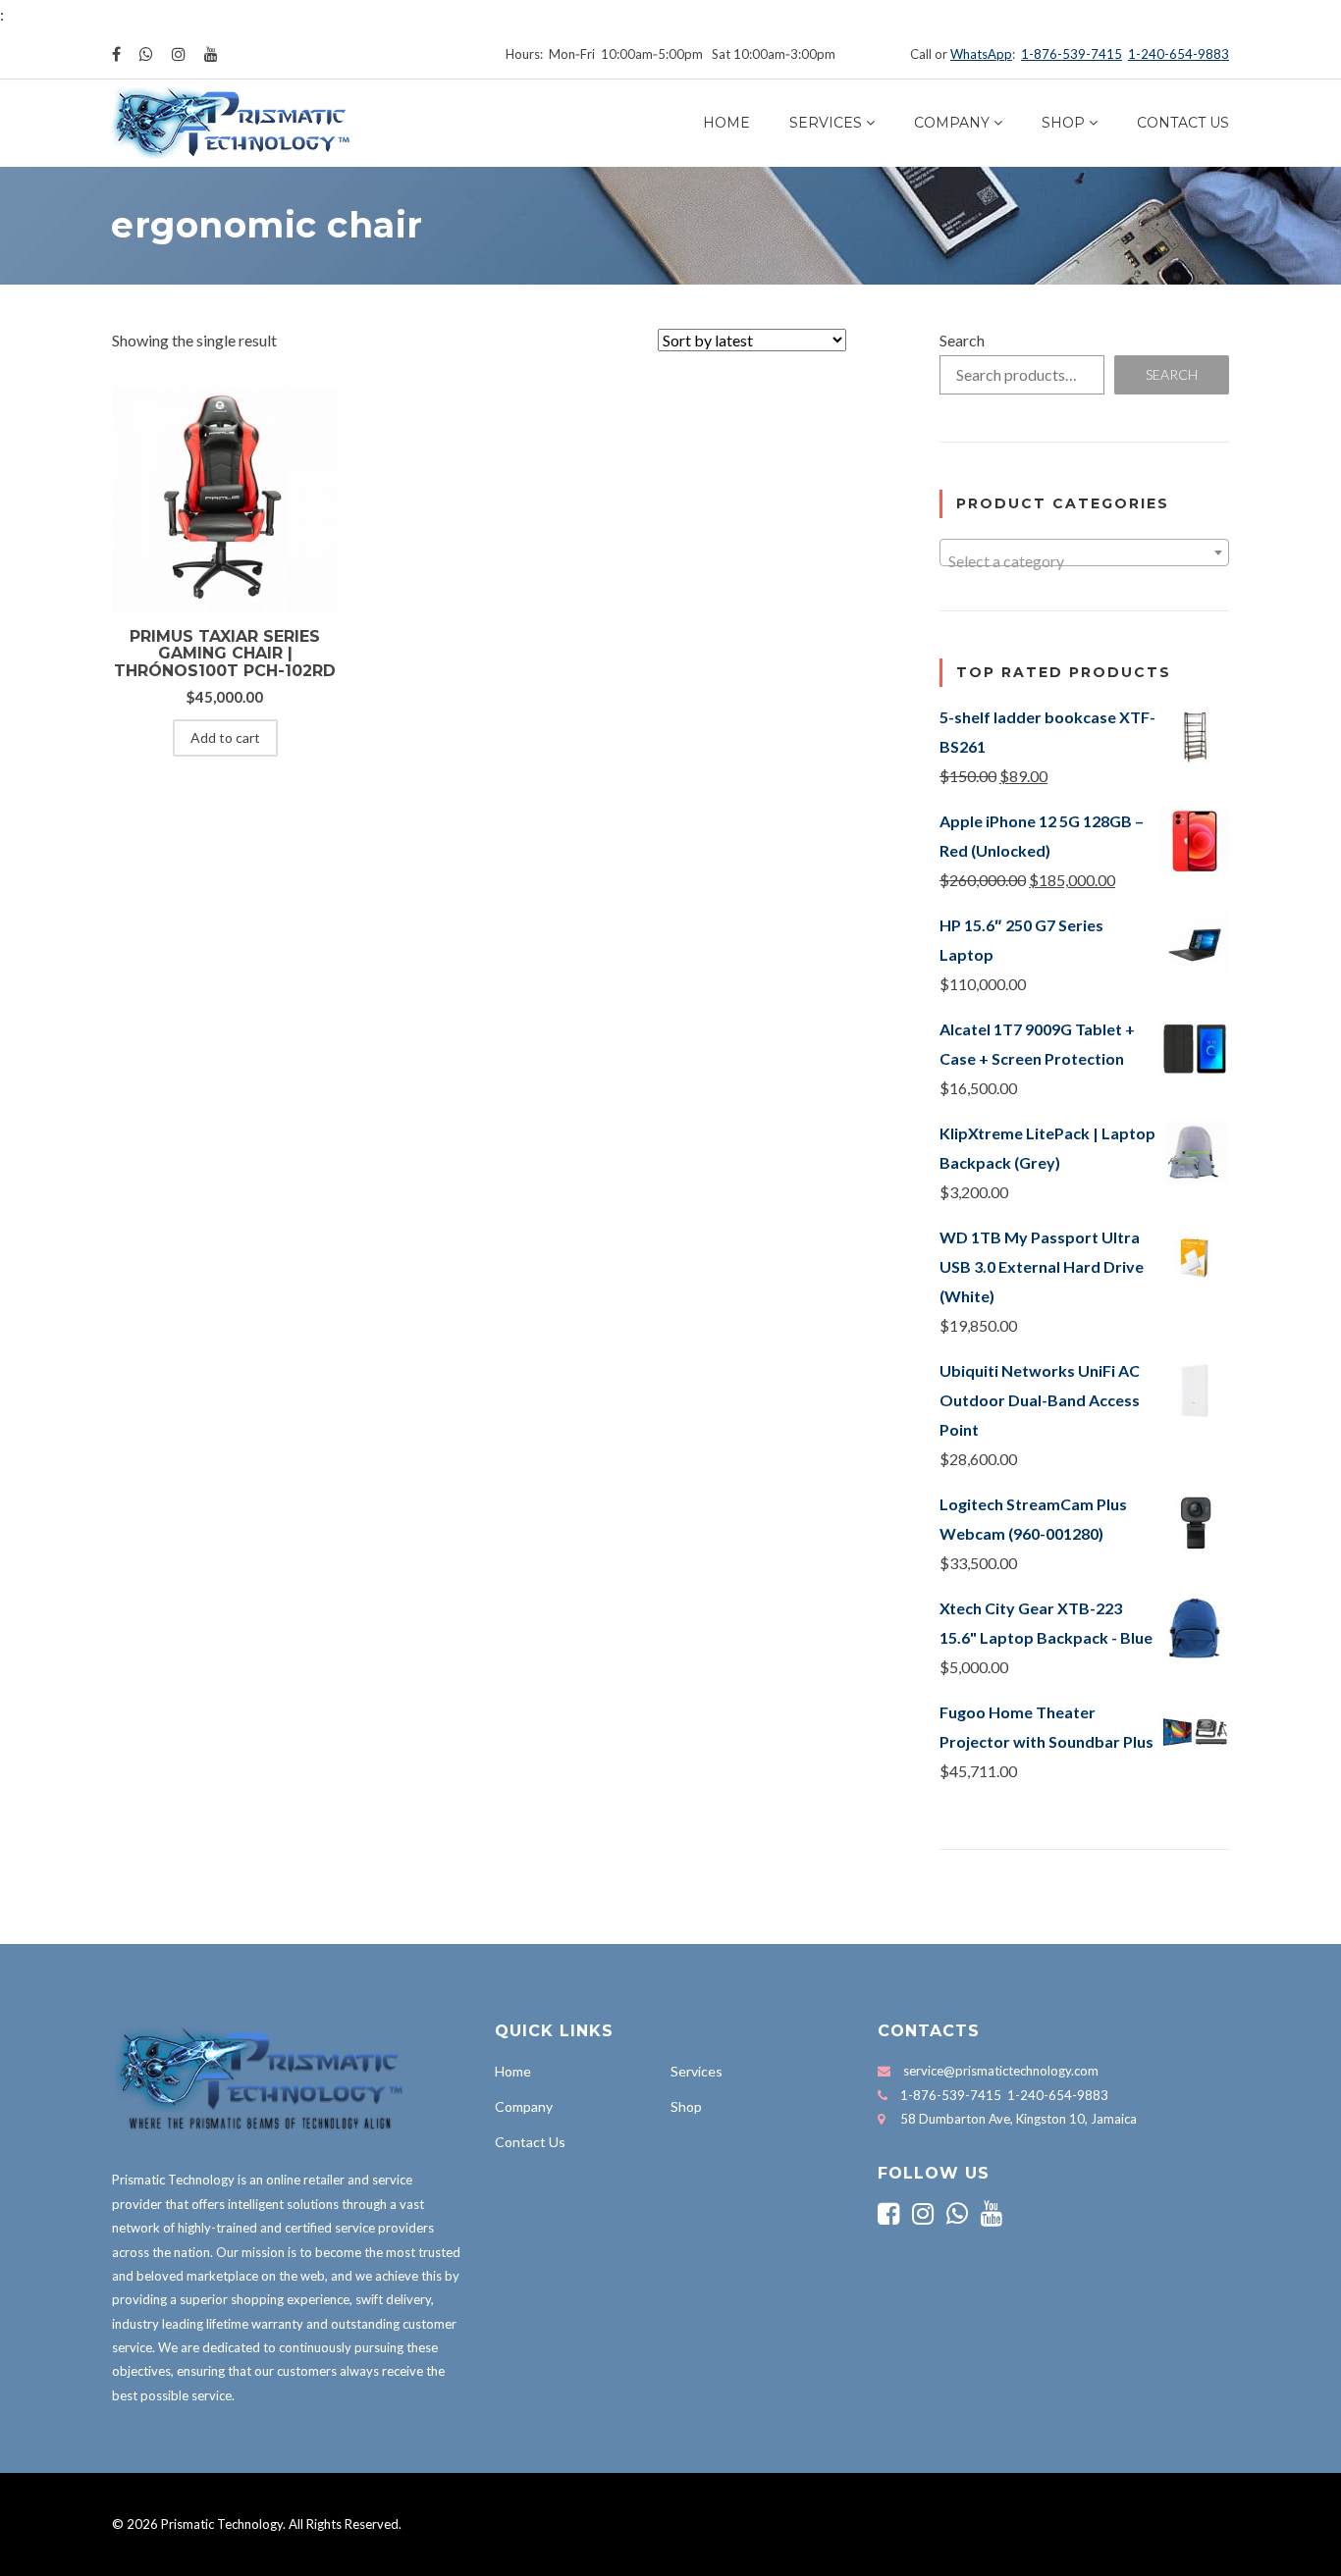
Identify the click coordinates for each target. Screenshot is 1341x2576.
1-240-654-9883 (1179, 54)
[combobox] (1084, 552)
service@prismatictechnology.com (1001, 2071)
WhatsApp (981, 54)
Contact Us (1183, 123)
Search (962, 340)
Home (726, 123)
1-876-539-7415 (1072, 54)
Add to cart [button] (225, 737)
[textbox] (1084, 561)
